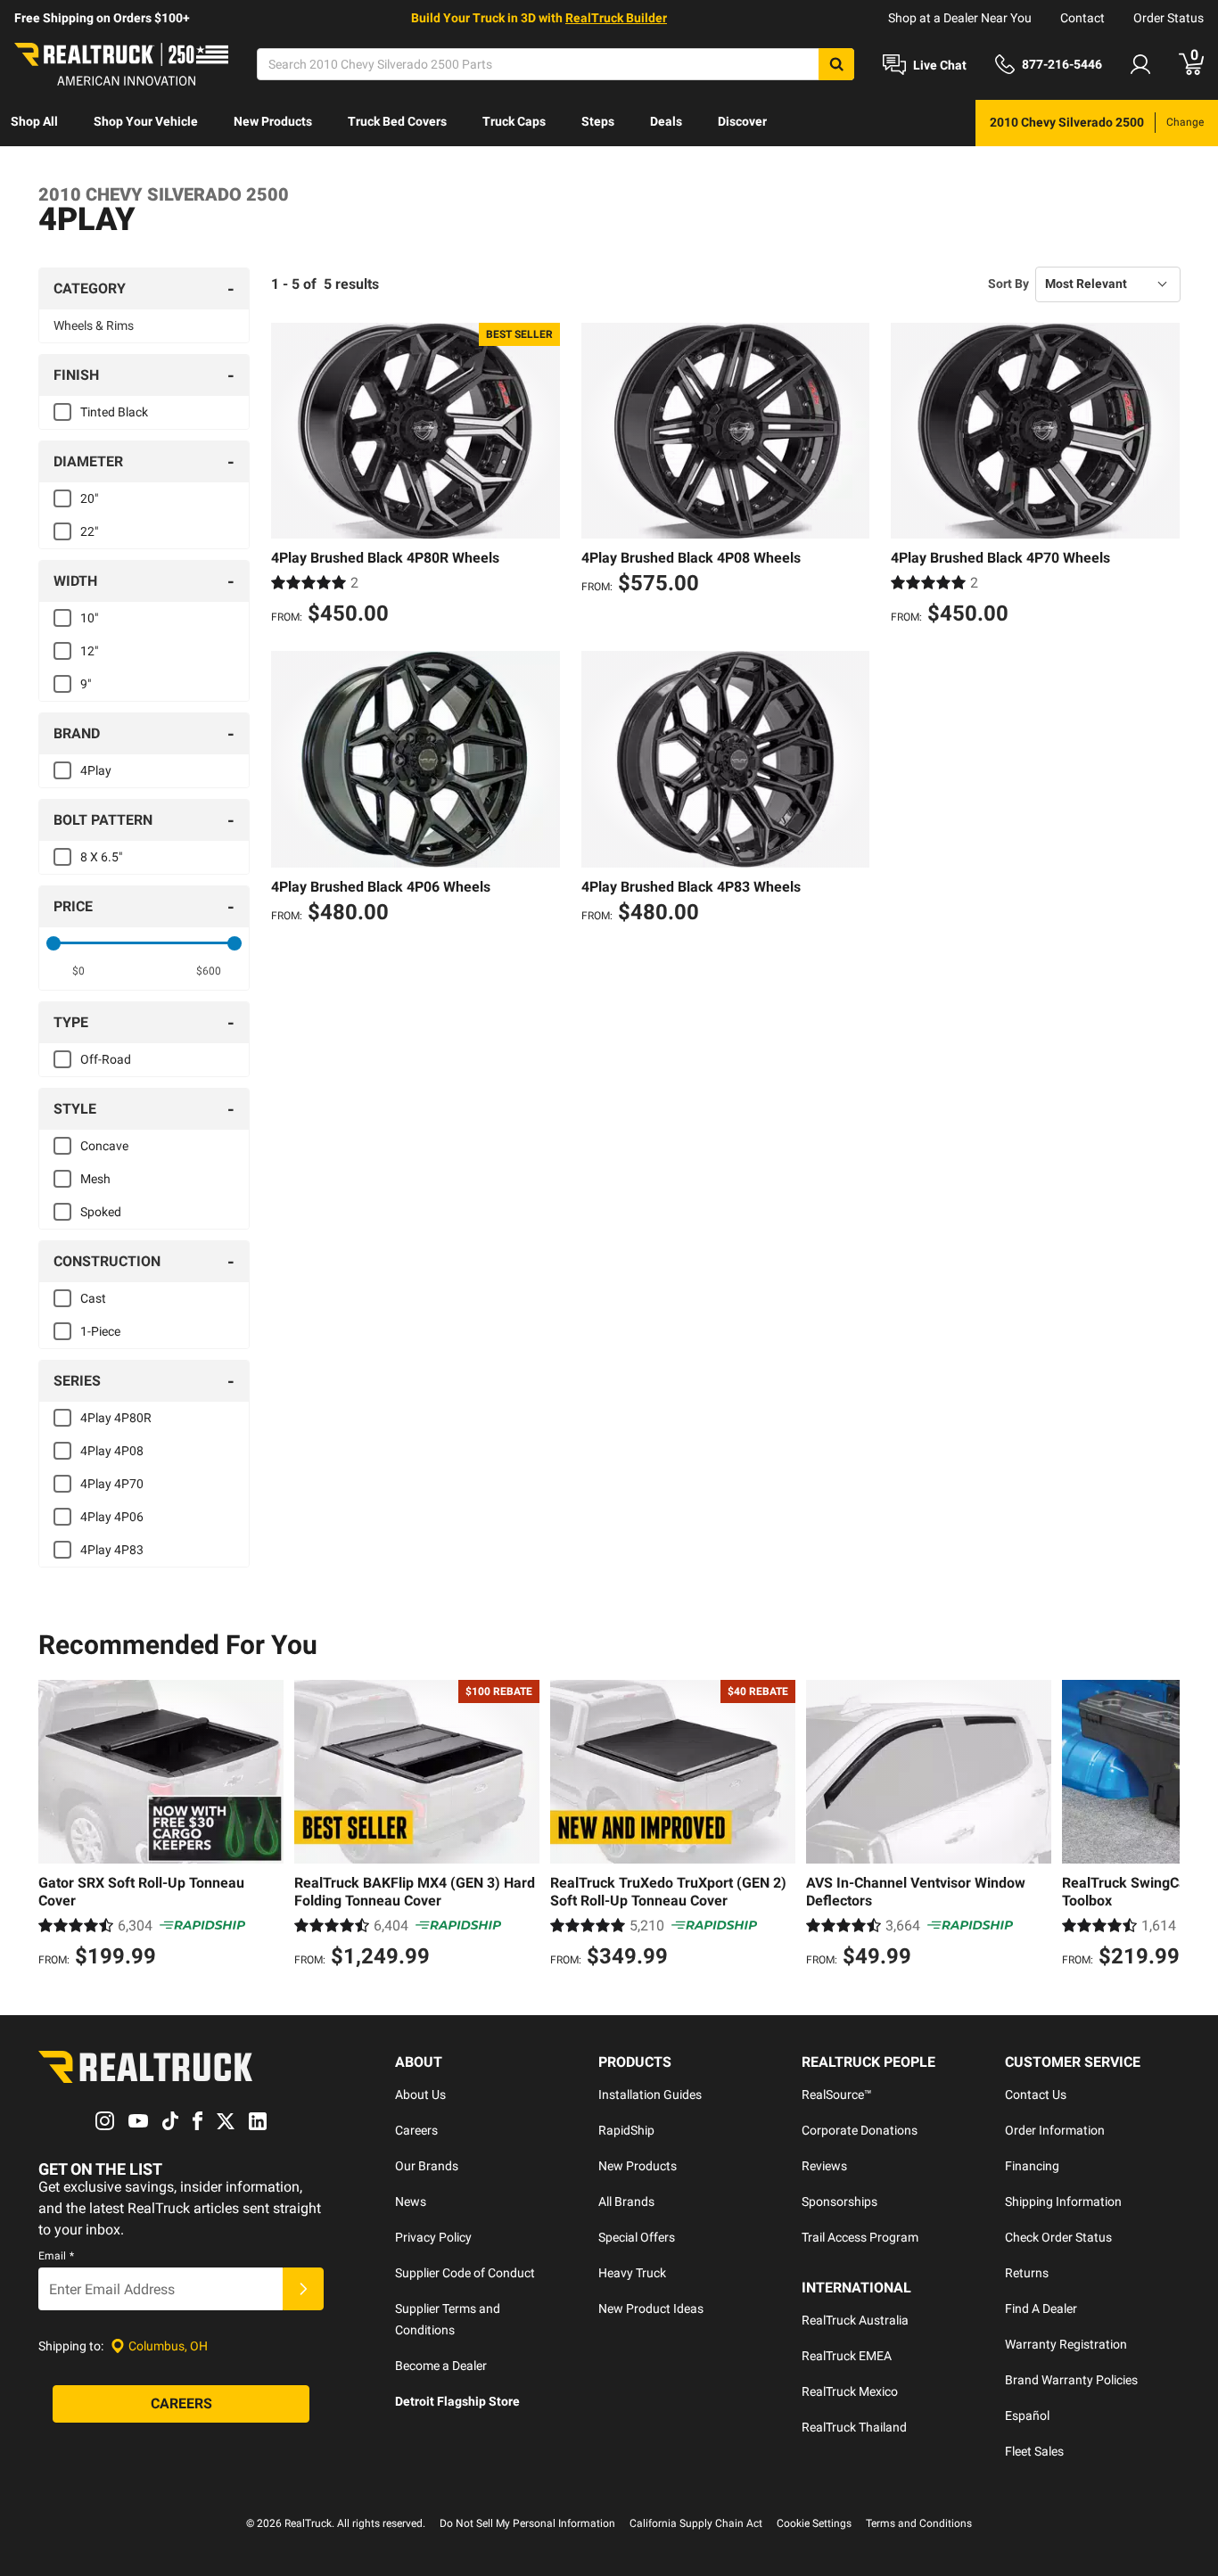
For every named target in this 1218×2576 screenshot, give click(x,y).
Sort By (1008, 284)
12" (89, 651)
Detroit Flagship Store (457, 2401)
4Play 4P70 (112, 1484)
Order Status (1169, 18)
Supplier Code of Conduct (465, 2273)
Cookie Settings (814, 2523)
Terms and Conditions (919, 2523)
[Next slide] (1162, 1826)
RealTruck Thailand (854, 2427)
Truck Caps (514, 121)
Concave (104, 1146)
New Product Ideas (651, 2309)
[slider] (53, 943)
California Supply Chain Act (696, 2523)
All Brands (626, 2202)
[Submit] (303, 2289)
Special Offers (637, 2237)
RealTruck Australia (855, 2320)
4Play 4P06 (112, 1517)
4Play (96, 770)
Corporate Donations (860, 2130)
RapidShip (626, 2130)
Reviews (824, 2166)
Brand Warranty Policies (1071, 2380)
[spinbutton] (79, 971)
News (411, 2202)
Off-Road (106, 1059)
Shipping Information (1063, 2202)
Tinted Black (114, 412)
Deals (666, 121)
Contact (1082, 18)
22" (89, 531)
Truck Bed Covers (397, 121)
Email (56, 2256)
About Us (420, 2095)
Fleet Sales (1034, 2451)
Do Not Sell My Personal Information (527, 2523)
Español (1027, 2416)
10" (89, 618)
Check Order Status (1058, 2237)
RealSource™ (837, 2095)
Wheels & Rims (94, 325)
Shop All (34, 121)
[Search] (836, 64)
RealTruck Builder (616, 18)
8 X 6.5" (101, 857)
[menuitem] (34, 123)
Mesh (95, 1179)
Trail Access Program (860, 2237)
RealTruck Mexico (850, 2391)
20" (89, 498)
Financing (1032, 2166)
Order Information (1055, 2130)
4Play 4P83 (112, 1550)
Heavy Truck (632, 2273)
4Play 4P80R (116, 1418)
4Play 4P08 (112, 1451)
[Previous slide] (56, 1826)
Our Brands (427, 2166)
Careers (416, 2130)
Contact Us (1036, 2095)
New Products (273, 121)
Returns (1027, 2273)
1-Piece (100, 1331)
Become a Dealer (441, 2366)
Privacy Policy (433, 2237)
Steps (598, 121)
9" (86, 684)
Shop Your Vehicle (146, 121)
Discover (742, 121)
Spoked (101, 1212)
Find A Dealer (1041, 2309)
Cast (93, 1298)
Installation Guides (650, 2095)
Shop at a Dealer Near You (960, 18)
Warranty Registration (1066, 2344)
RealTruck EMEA (847, 2356)
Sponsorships (839, 2202)
